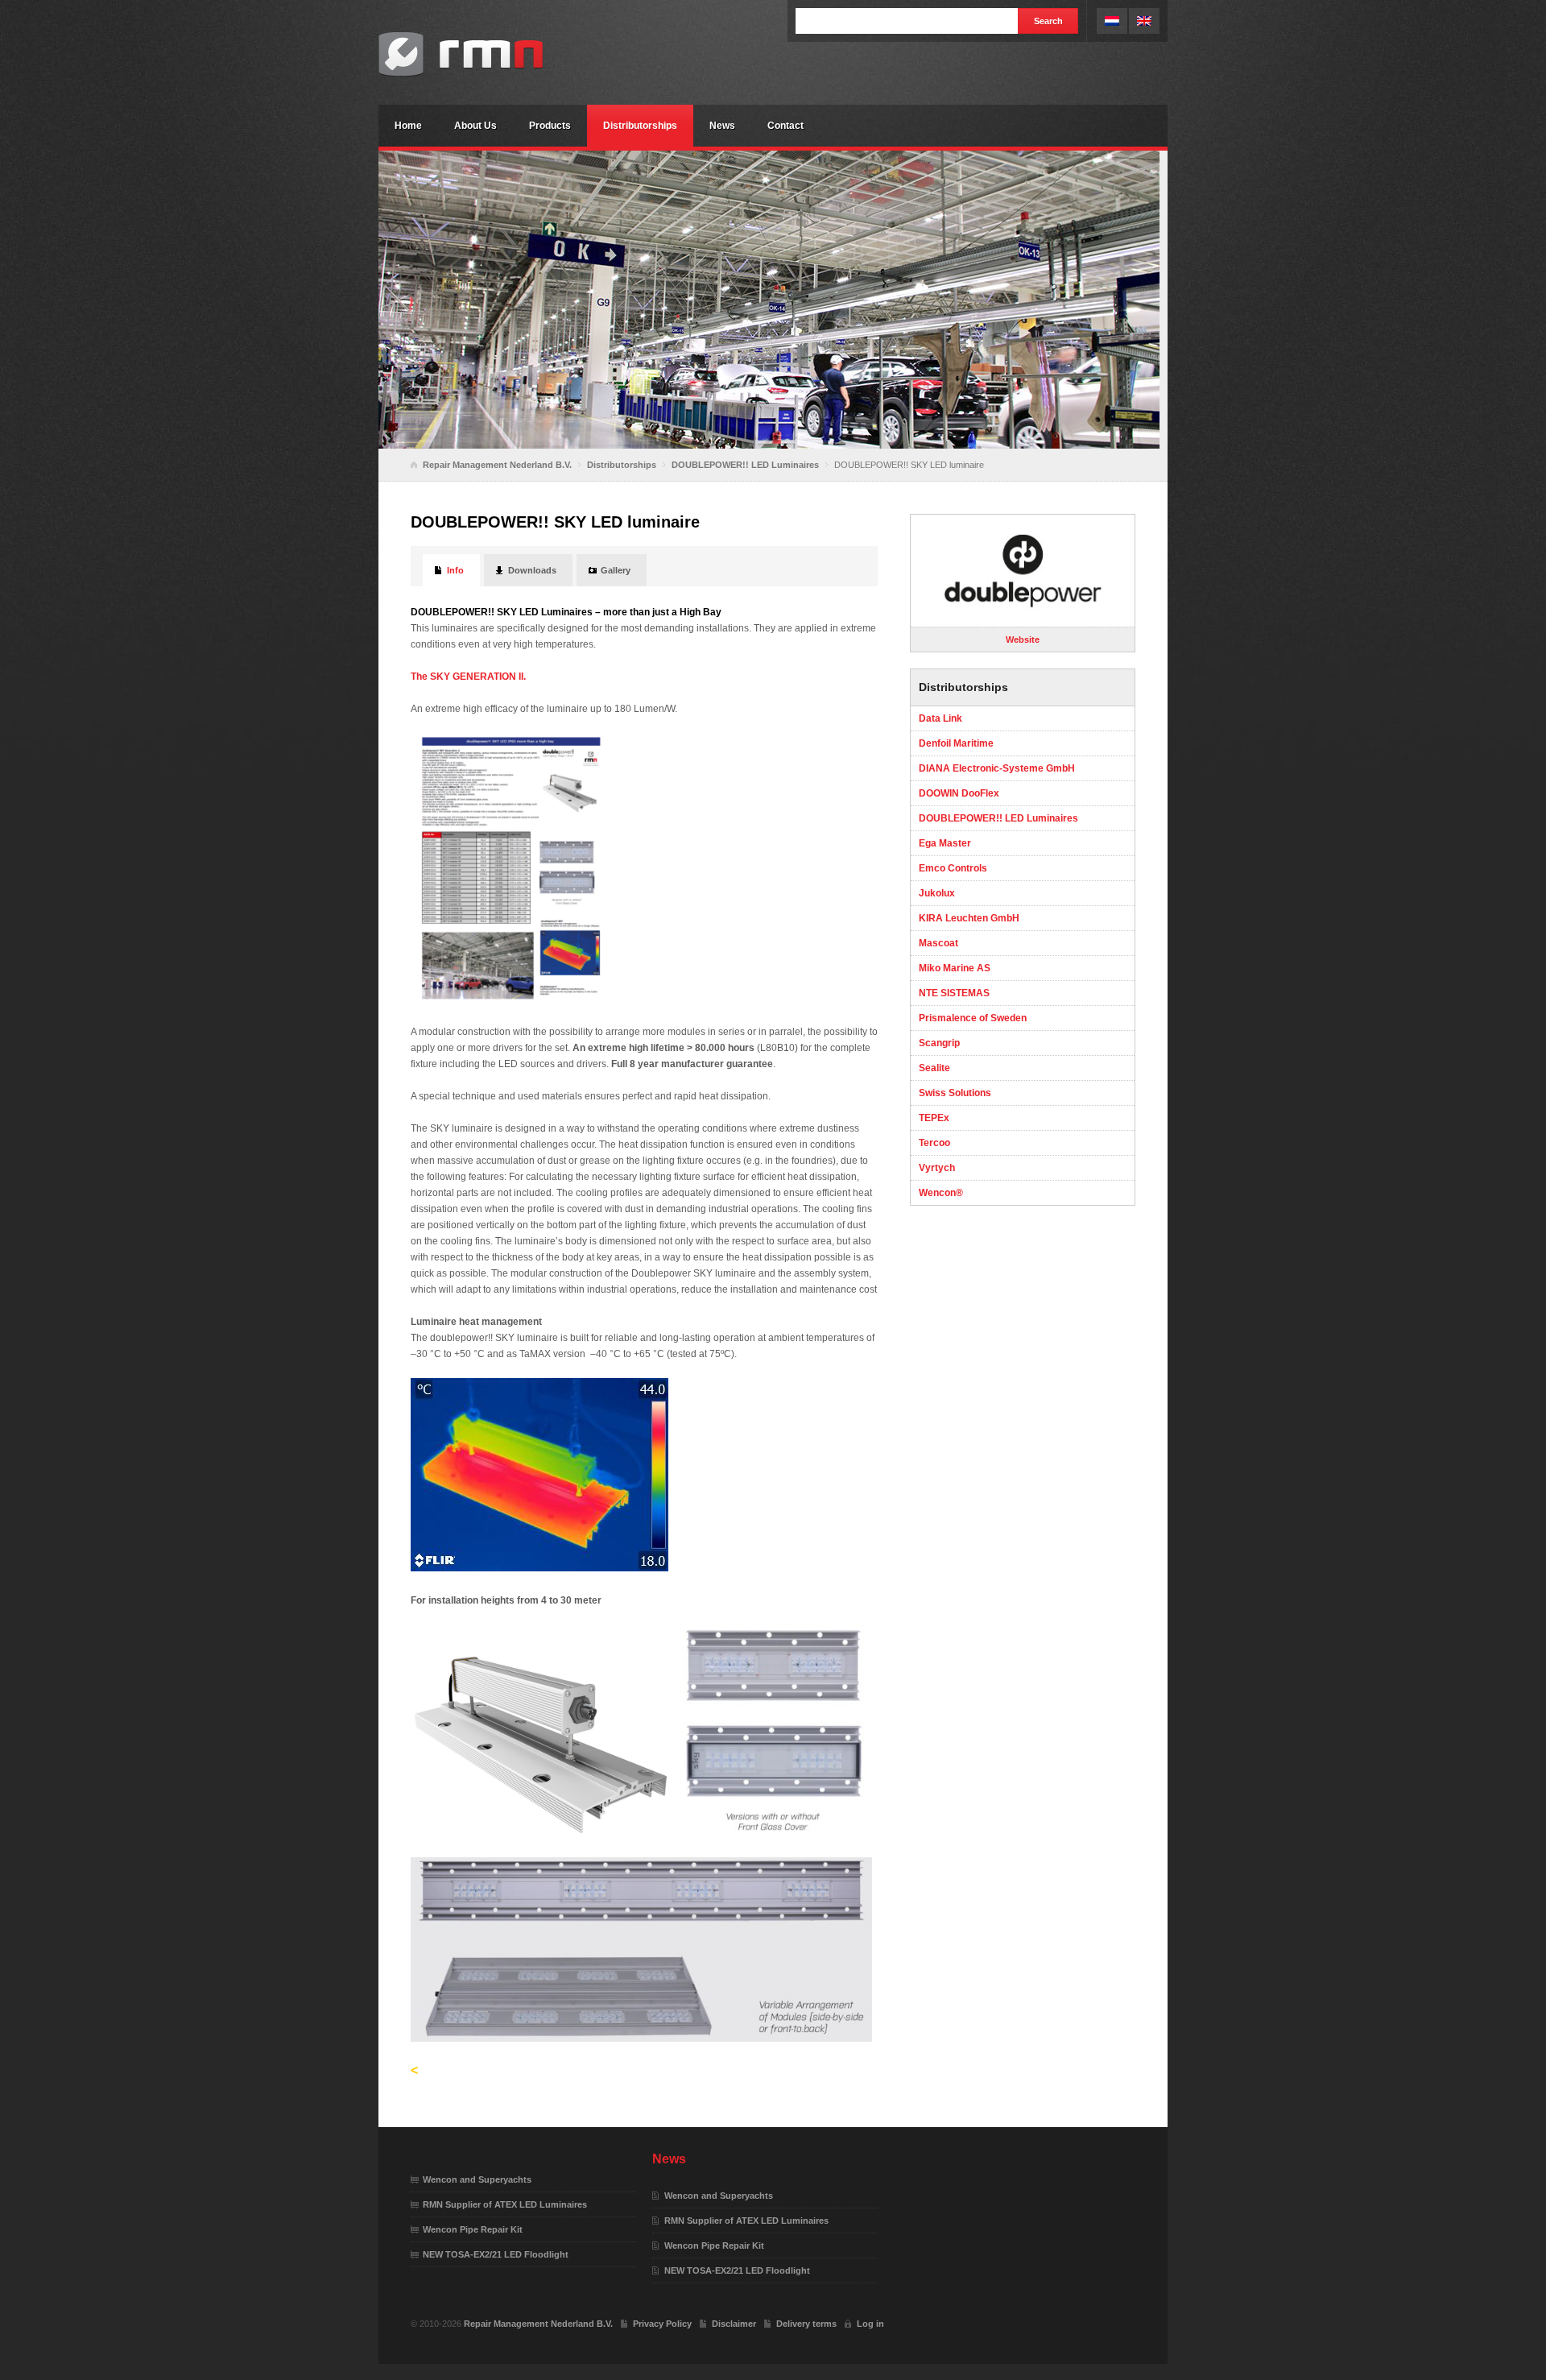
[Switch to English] (1144, 21)
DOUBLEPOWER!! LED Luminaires (745, 465)
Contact (785, 126)
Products (550, 126)
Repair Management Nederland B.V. (499, 54)
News (722, 126)
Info (455, 570)
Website (1023, 639)
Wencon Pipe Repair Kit (473, 2229)
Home (408, 126)
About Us (475, 126)
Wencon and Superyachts (477, 2179)
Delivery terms (806, 2324)
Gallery (616, 570)
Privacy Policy (662, 2324)
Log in (870, 2324)
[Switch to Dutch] (1112, 21)
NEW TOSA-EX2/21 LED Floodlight (496, 2254)
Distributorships (640, 126)
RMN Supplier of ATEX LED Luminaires (505, 2204)
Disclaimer (734, 2324)
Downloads (532, 570)
